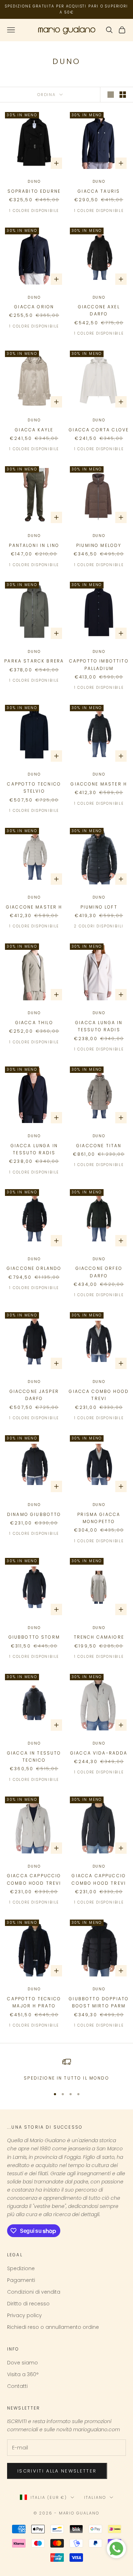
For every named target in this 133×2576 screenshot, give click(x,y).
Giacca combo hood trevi (99, 1395)
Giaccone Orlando (34, 1268)
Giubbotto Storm (34, 1637)
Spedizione (21, 2268)
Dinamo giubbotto (34, 1514)
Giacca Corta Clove (99, 430)
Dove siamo (23, 2363)
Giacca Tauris (99, 191)
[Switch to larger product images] (111, 95)
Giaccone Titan (99, 1146)
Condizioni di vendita (34, 2292)
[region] (66, 2070)
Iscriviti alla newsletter (57, 2471)
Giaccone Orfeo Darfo (99, 1272)
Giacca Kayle (34, 430)
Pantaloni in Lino (34, 545)
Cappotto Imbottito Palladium (99, 664)
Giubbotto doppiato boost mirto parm (99, 2002)
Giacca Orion (34, 307)
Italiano (95, 2497)
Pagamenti (21, 2280)
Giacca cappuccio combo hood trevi (34, 1879)
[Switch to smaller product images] (123, 95)
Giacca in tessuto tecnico (34, 1757)
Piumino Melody (99, 545)
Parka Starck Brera (34, 661)
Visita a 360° (23, 2374)
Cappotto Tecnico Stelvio (34, 787)
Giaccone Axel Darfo (99, 310)
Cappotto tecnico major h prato (34, 2002)
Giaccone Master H (99, 784)
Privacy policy (24, 2315)
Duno (34, 182)
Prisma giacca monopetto (99, 1518)
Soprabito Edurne (34, 191)
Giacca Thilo (34, 1023)
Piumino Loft (99, 907)
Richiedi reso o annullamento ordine (53, 2327)
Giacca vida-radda (99, 1753)
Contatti (17, 2386)
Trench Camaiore (99, 1637)
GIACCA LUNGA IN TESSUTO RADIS (99, 1026)
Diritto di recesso (28, 2304)
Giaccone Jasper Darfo (34, 1395)
